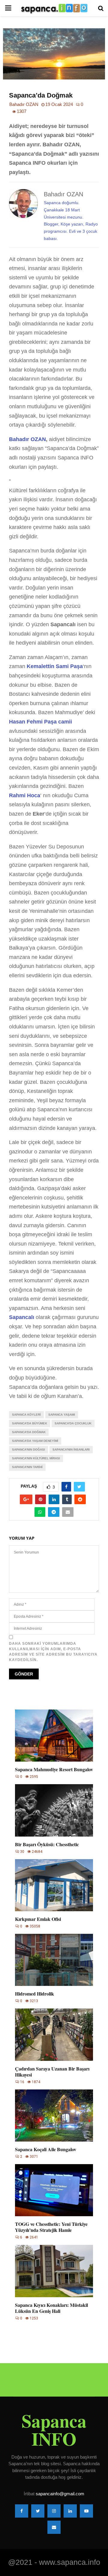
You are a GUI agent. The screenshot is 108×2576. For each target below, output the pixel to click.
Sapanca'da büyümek (30, 1423)
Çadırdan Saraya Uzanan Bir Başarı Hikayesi (52, 2072)
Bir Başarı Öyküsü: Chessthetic (47, 1844)
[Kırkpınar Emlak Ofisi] (54, 1885)
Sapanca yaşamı (62, 1415)
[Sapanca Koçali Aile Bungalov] (54, 2116)
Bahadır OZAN (24, 104)
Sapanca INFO (54, 2430)
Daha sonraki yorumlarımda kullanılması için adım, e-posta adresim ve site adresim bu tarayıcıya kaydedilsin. (53, 1652)
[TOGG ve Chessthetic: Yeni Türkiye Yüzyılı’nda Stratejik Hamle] (54, 2190)
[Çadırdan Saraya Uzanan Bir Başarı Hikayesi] (54, 2035)
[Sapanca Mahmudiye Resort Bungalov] (54, 1736)
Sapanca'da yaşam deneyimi (35, 1441)
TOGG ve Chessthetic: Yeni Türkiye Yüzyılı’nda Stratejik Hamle (51, 2227)
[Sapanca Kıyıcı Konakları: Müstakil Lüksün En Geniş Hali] (54, 2271)
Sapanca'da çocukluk (73, 1423)
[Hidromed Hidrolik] (54, 1960)
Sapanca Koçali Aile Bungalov (46, 2149)
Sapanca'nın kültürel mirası (36, 1458)
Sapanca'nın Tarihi (27, 1467)
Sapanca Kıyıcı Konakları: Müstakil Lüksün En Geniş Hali (51, 2308)
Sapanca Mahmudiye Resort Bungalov (54, 1769)
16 (22, 2082)
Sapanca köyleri (26, 1415)
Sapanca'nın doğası (28, 1450)
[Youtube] (86, 2511)
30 (22, 1852)
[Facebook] (22, 2511)
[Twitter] (38, 2511)
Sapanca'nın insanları (71, 1450)
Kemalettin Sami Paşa (55, 666)
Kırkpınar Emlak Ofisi (38, 1919)
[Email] (54, 2527)
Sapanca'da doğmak (29, 1432)
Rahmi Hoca (25, 795)
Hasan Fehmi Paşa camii (40, 722)
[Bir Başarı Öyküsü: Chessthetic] (54, 1810)
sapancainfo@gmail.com (60, 2494)
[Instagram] (54, 2511)
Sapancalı (22, 1317)
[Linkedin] (70, 2511)
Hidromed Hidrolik (34, 1994)
